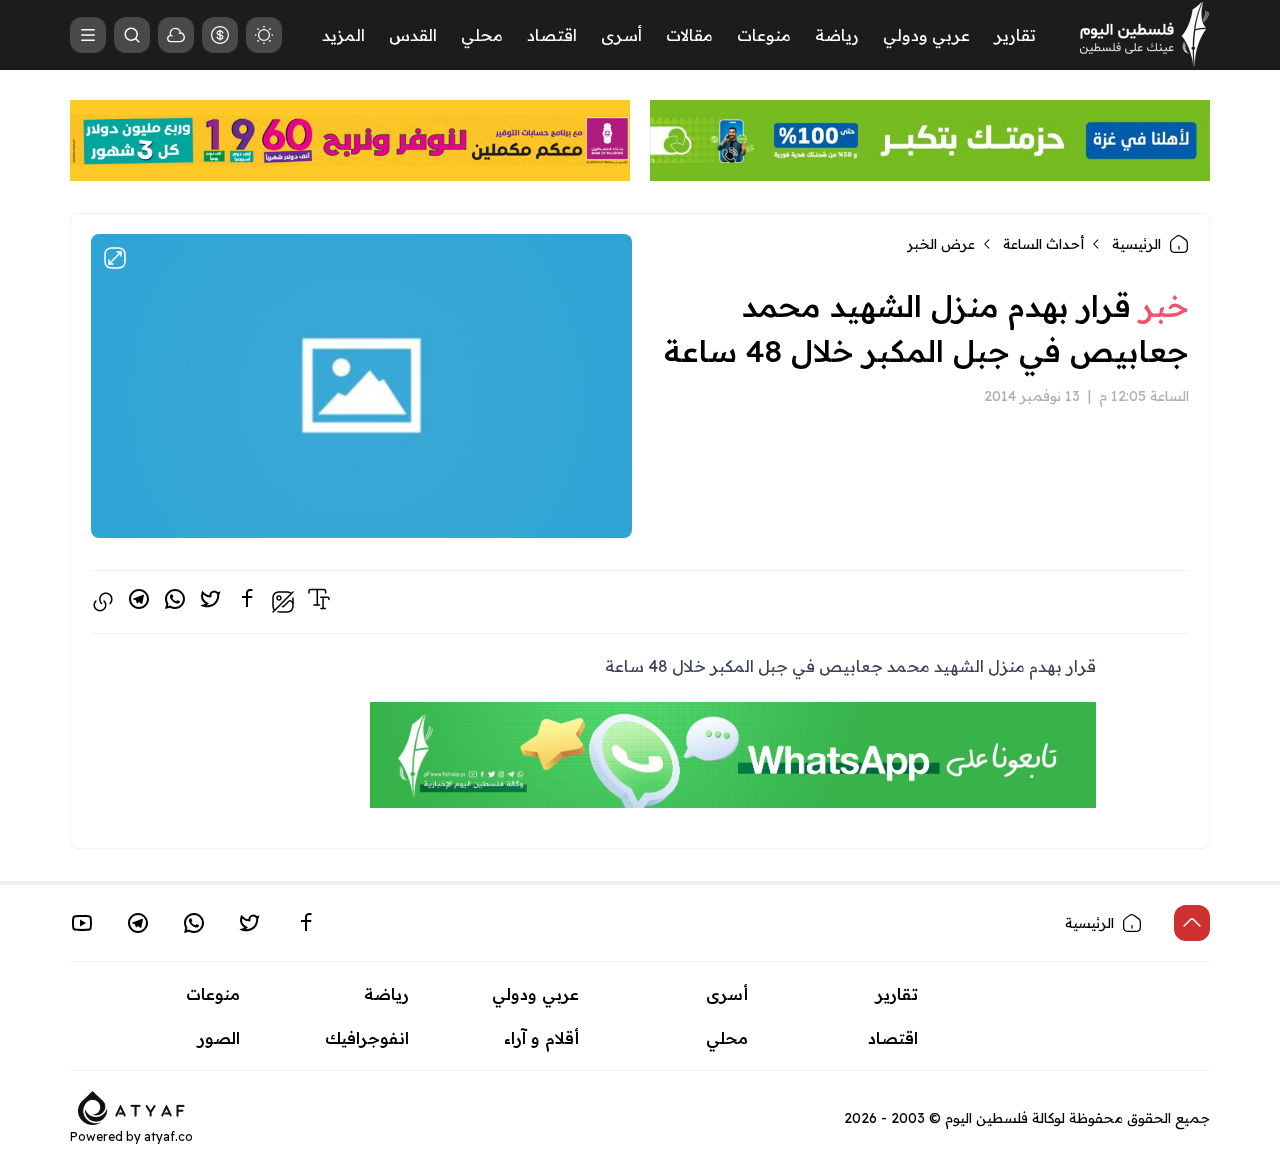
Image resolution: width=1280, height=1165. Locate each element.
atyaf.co (168, 1136)
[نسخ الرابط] (103, 602)
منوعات (764, 35)
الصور (219, 1038)
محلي (482, 35)
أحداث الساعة (1043, 244)
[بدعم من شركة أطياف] (131, 1106)
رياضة (837, 35)
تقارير (1015, 35)
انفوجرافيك (367, 1038)
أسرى (621, 35)
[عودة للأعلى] (1192, 923)
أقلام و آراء (541, 1038)
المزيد (343, 35)
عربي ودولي (926, 35)
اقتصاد (552, 35)
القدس (413, 35)
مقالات (689, 35)
